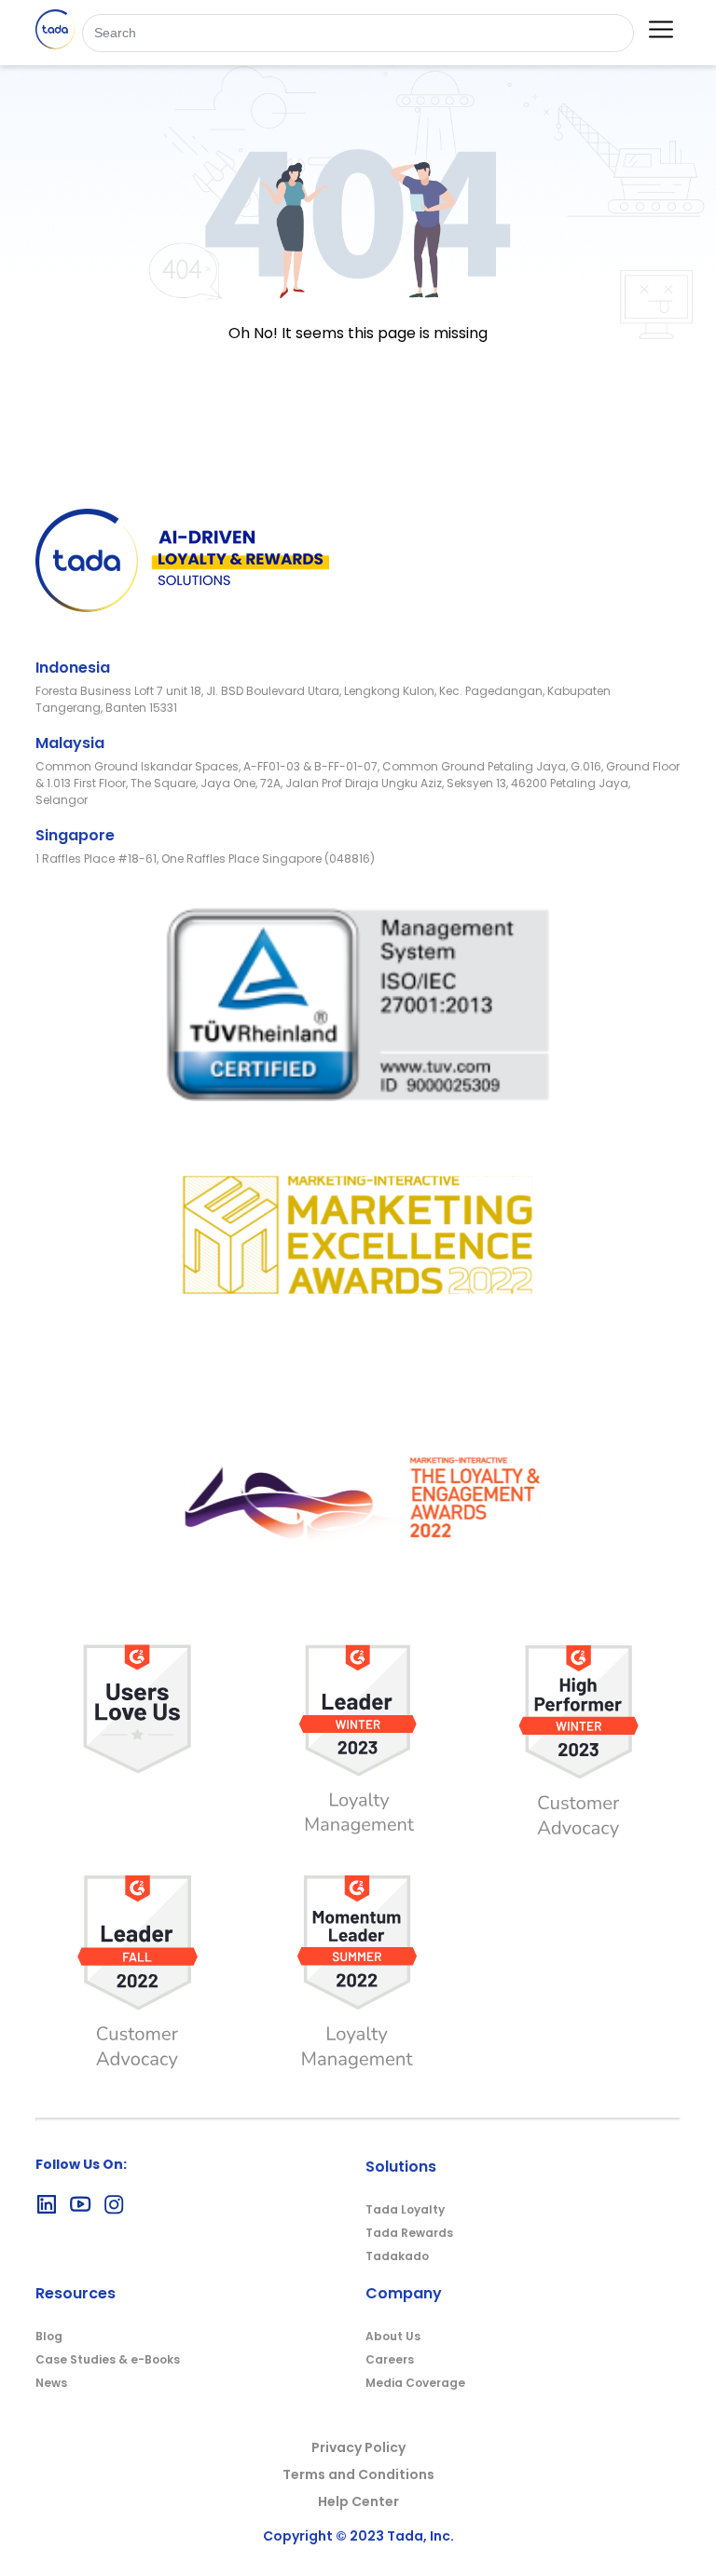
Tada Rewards (409, 2233)
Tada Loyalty (405, 2209)
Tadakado (397, 2256)
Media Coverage (415, 2383)
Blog (49, 2336)
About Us (393, 2336)
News (51, 2383)
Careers (390, 2359)
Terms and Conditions (358, 2474)
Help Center (358, 2501)
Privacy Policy (358, 2447)
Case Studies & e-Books (108, 2359)
